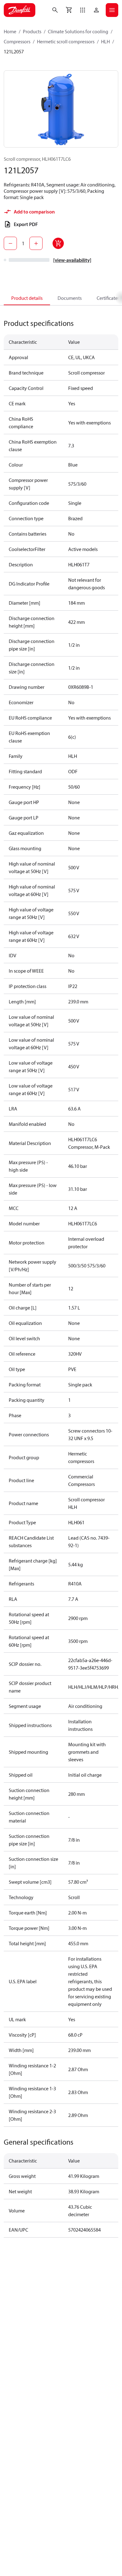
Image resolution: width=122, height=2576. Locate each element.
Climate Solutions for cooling (78, 31)
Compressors (17, 41)
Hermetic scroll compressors (66, 41)
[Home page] (20, 10)
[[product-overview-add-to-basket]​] (58, 243)
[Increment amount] (36, 243)
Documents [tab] (70, 298)
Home (10, 31)
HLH (105, 41)
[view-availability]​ (72, 260)
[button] (83, 10)
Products (32, 31)
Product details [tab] (27, 298)
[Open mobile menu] (112, 10)
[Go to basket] (69, 10)
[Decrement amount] (10, 243)
